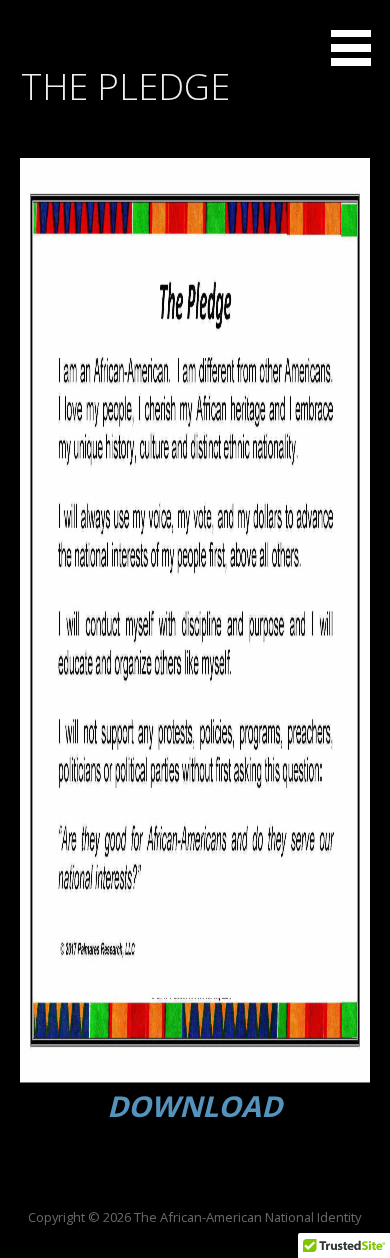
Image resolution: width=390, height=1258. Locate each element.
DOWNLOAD (194, 1105)
